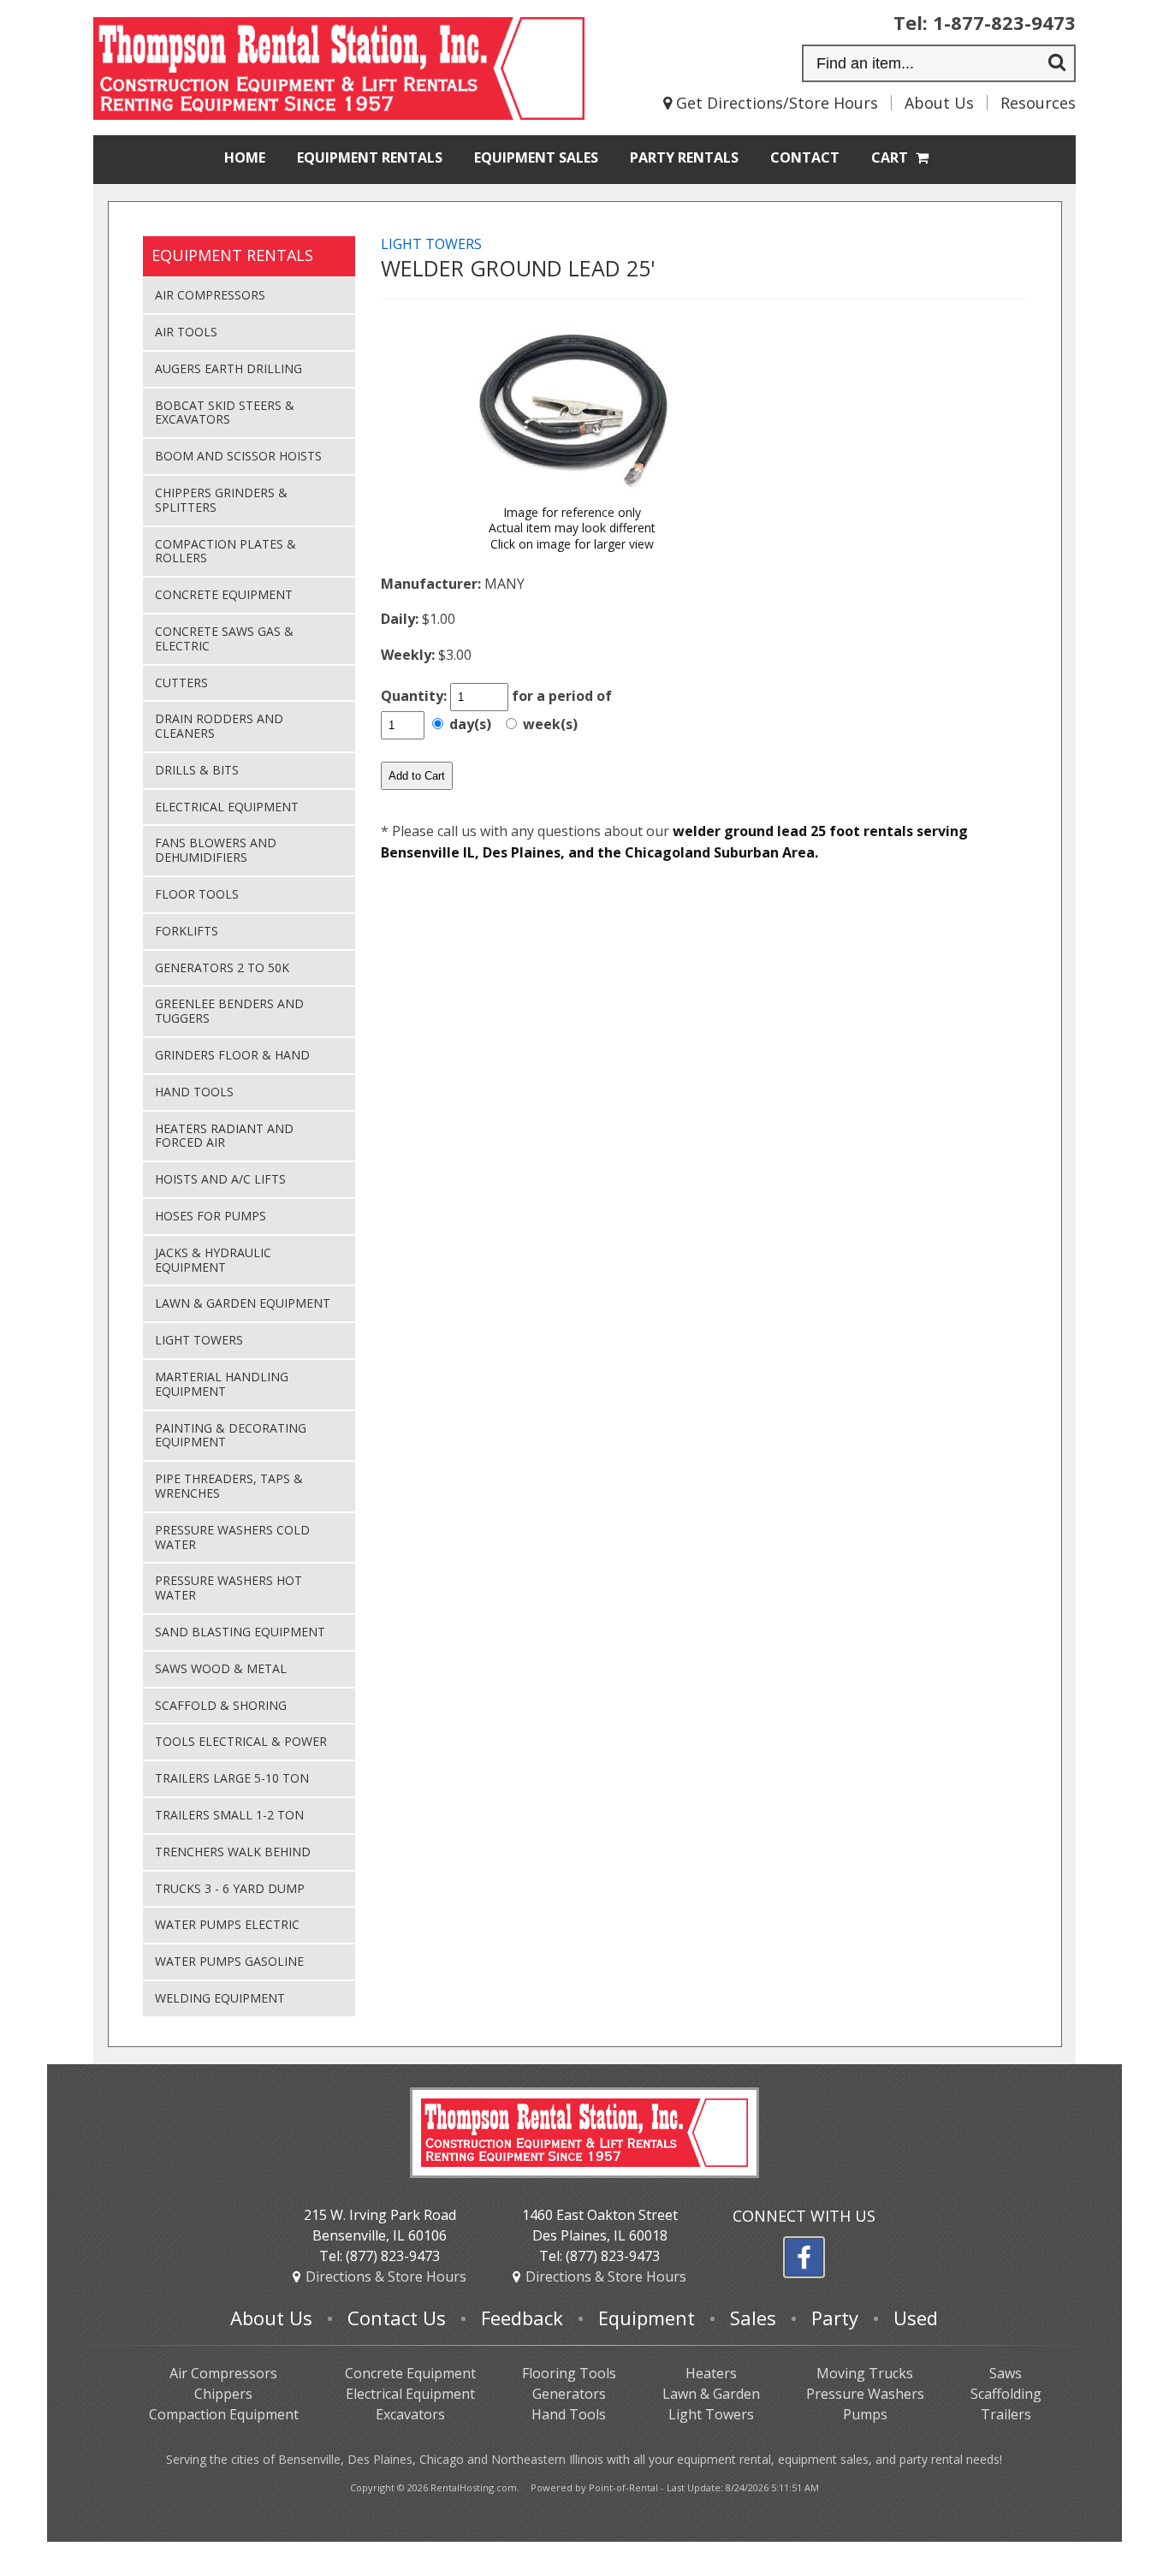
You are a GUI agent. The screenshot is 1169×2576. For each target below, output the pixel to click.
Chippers (223, 2394)
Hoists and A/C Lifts (220, 1179)
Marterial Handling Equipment (222, 1384)
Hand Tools (194, 1092)
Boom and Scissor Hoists (238, 456)
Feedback (522, 2318)
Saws (1006, 2373)
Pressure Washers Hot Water (228, 1588)
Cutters (181, 683)
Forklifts (187, 931)
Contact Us (397, 2318)
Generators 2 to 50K (222, 967)
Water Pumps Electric (227, 1924)
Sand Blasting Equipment (240, 1632)
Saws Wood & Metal (221, 1668)
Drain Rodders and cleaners (219, 726)
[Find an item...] (1057, 64)
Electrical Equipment (227, 807)
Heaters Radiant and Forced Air (224, 1136)
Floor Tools (197, 894)
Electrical (410, 2394)
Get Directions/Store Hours (775, 103)
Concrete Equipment (224, 594)
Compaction (224, 2414)
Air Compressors (210, 295)
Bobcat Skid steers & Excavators (225, 413)
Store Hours (386, 2276)
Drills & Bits (197, 770)
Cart (891, 157)
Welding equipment (220, 1998)
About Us (939, 103)
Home (245, 157)
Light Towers (199, 1340)
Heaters (711, 2373)
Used (916, 2318)
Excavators (410, 2414)
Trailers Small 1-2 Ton (229, 1815)
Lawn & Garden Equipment (243, 1303)
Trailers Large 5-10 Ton (232, 1778)
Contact (805, 157)
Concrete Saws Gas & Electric (224, 638)
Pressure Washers (865, 2394)
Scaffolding (1006, 2394)
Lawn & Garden (711, 2394)
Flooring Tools (569, 2373)
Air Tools (186, 332)
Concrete (410, 2373)
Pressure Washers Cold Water (232, 1537)
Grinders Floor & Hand (232, 1055)
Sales (536, 157)
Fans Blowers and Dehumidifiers (216, 850)
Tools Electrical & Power (241, 1741)
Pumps (865, 2414)
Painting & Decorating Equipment (231, 1435)
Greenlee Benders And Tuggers (229, 1011)
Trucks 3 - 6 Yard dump (230, 1888)
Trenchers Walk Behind (233, 1852)
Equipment (370, 157)
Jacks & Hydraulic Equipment (213, 1260)
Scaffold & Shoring (221, 1705)
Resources (1038, 103)
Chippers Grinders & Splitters (221, 500)
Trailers (1006, 2414)
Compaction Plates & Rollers (225, 551)
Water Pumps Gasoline (229, 1961)
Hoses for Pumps (211, 1216)
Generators (569, 2394)
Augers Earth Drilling (228, 368)
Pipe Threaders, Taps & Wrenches (229, 1486)
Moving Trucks (865, 2373)
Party (684, 157)
